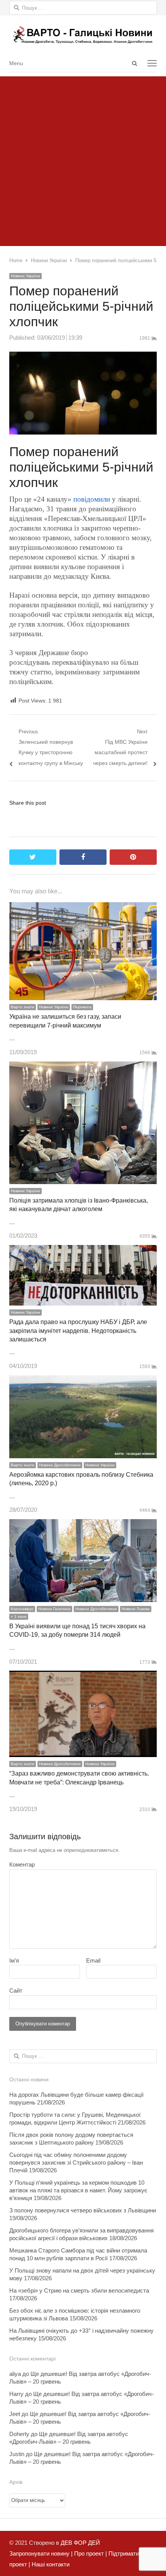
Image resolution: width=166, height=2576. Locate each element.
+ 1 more (19, 1617)
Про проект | (90, 2553)
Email (93, 1960)
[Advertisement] (83, 159)
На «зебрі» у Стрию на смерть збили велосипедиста (79, 2290)
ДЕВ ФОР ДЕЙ (80, 2543)
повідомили (92, 499)
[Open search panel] (134, 63)
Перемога (82, 1007)
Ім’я (14, 1960)
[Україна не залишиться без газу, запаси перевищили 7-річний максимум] (83, 907)
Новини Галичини (54, 1609)
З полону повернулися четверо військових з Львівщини (83, 2210)
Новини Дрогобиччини (60, 1465)
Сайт (16, 1991)
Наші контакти (50, 2564)
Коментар (22, 1864)
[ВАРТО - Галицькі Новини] (83, 35)
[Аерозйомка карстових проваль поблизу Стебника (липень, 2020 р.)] (83, 1381)
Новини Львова (136, 1609)
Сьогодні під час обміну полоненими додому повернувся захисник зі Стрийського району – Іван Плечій (76, 2162)
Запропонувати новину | (41, 2553)
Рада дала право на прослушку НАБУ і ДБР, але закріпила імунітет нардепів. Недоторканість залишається (78, 1331)
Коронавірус (22, 1609)
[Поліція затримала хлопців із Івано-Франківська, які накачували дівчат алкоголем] (83, 1067)
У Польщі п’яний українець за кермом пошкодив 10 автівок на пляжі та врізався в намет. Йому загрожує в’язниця (78, 2190)
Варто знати (23, 1007)
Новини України (25, 276)
